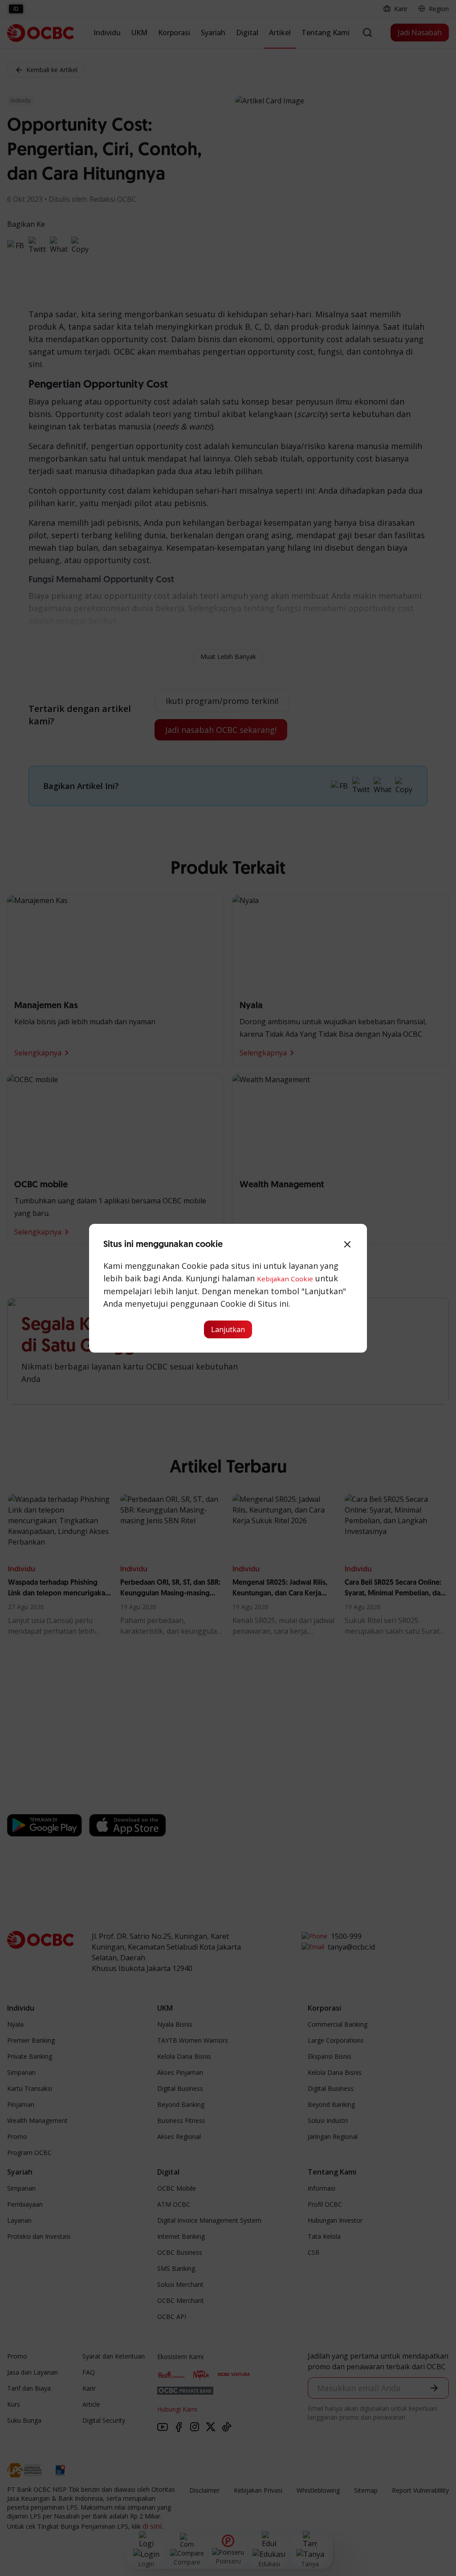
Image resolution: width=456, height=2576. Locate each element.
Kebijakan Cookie (285, 1279)
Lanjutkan (228, 1329)
